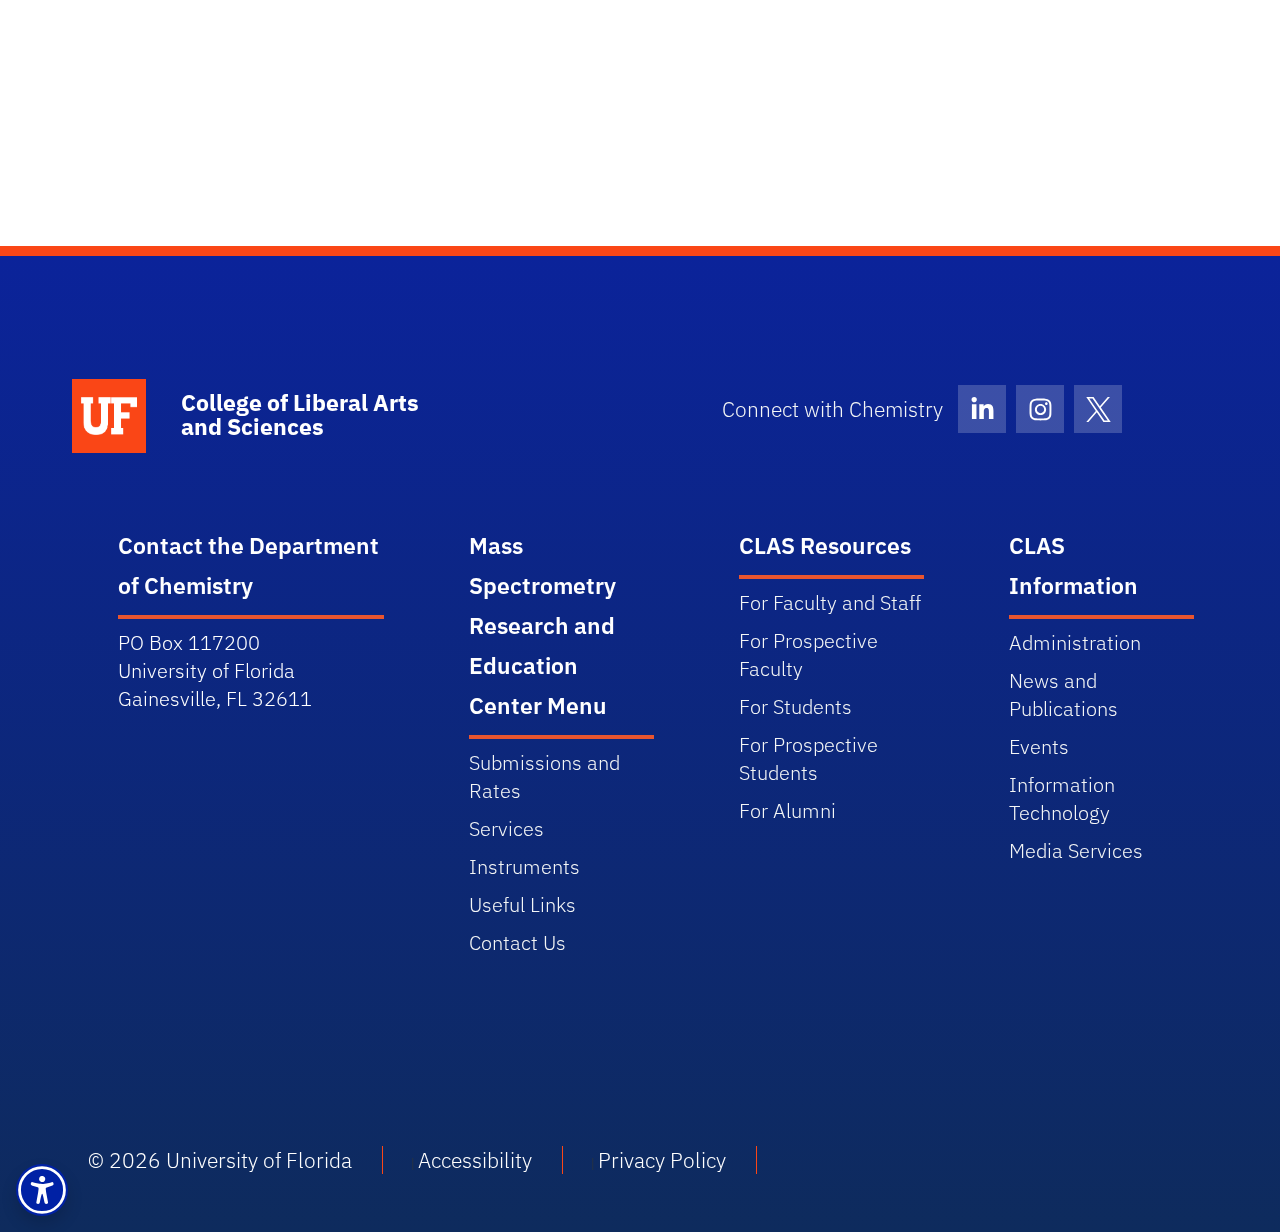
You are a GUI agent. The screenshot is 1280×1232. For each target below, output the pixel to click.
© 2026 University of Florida (220, 1160)
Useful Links (522, 904)
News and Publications (1063, 694)
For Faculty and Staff (830, 602)
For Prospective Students (808, 758)
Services (506, 828)
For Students (795, 706)
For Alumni (787, 810)
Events (1039, 746)
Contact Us (517, 942)
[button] (42, 1190)
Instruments (524, 866)
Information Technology (1062, 798)
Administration (1075, 642)
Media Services (1076, 850)
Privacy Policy (662, 1160)
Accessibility (475, 1160)
